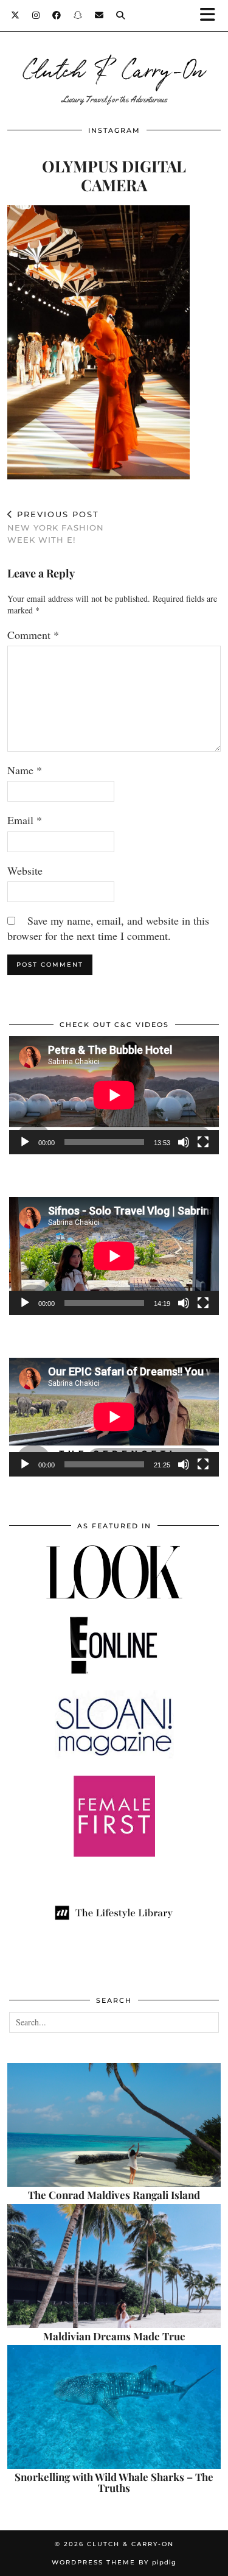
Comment (33, 635)
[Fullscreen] (203, 1142)
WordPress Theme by (114, 2562)
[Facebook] (57, 15)
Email (25, 820)
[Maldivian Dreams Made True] (114, 2266)
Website (25, 870)
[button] (212, 16)
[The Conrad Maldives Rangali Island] (114, 2125)
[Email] (99, 15)
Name (25, 770)
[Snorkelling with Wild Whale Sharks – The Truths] (114, 2407)
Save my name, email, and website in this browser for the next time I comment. (108, 928)
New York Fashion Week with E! (56, 527)
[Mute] (184, 1142)
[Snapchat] (78, 15)
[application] (114, 1095)
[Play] (25, 1142)
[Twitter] (16, 15)
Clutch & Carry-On (114, 68)
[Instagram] (36, 15)
